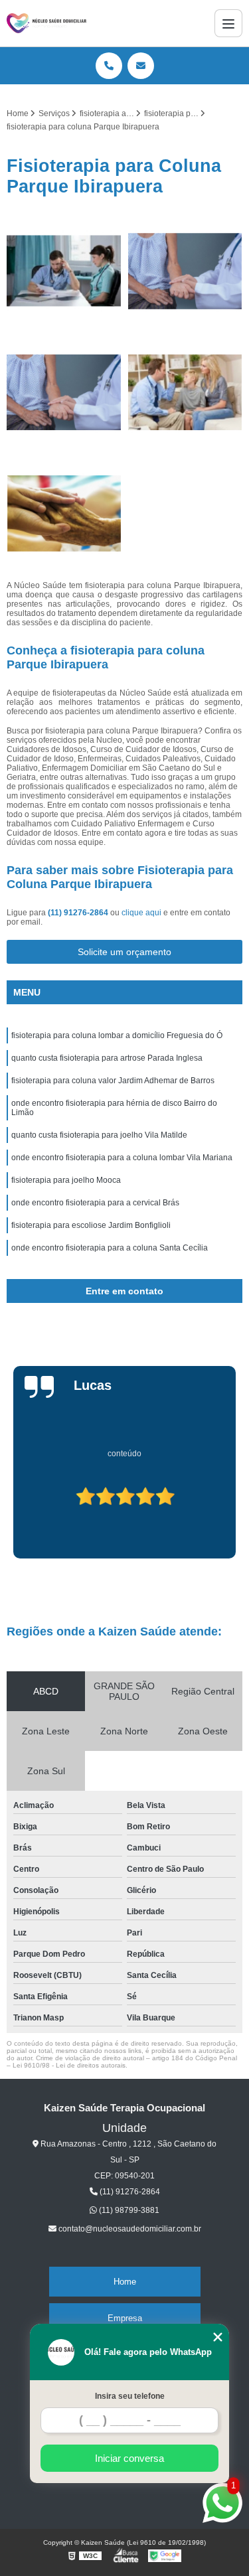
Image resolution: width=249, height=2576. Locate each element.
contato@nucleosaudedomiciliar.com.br (129, 2229)
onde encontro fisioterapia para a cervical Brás (95, 1203)
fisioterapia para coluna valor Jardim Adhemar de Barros (113, 1081)
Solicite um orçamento (124, 952)
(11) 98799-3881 (128, 2210)
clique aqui (141, 913)
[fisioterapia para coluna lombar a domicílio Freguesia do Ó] (64, 271)
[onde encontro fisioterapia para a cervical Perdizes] (64, 393)
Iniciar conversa (129, 2458)
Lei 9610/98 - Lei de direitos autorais (69, 2065)
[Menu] (228, 23)
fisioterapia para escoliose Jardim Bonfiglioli (91, 1225)
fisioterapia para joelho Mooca (66, 1180)
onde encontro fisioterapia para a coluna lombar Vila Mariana (122, 1158)
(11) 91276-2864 (79, 913)
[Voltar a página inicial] (46, 23)
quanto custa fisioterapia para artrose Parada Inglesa (107, 1058)
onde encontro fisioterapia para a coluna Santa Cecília (110, 1248)
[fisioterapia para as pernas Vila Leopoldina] (64, 513)
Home (125, 2282)
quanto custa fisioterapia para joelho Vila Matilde (99, 1135)
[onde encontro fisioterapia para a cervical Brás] (186, 271)
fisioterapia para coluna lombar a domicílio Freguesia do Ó (117, 1035)
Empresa (125, 2318)
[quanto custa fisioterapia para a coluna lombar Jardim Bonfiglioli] (186, 393)
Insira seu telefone (130, 2396)
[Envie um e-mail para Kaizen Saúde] (141, 66)
